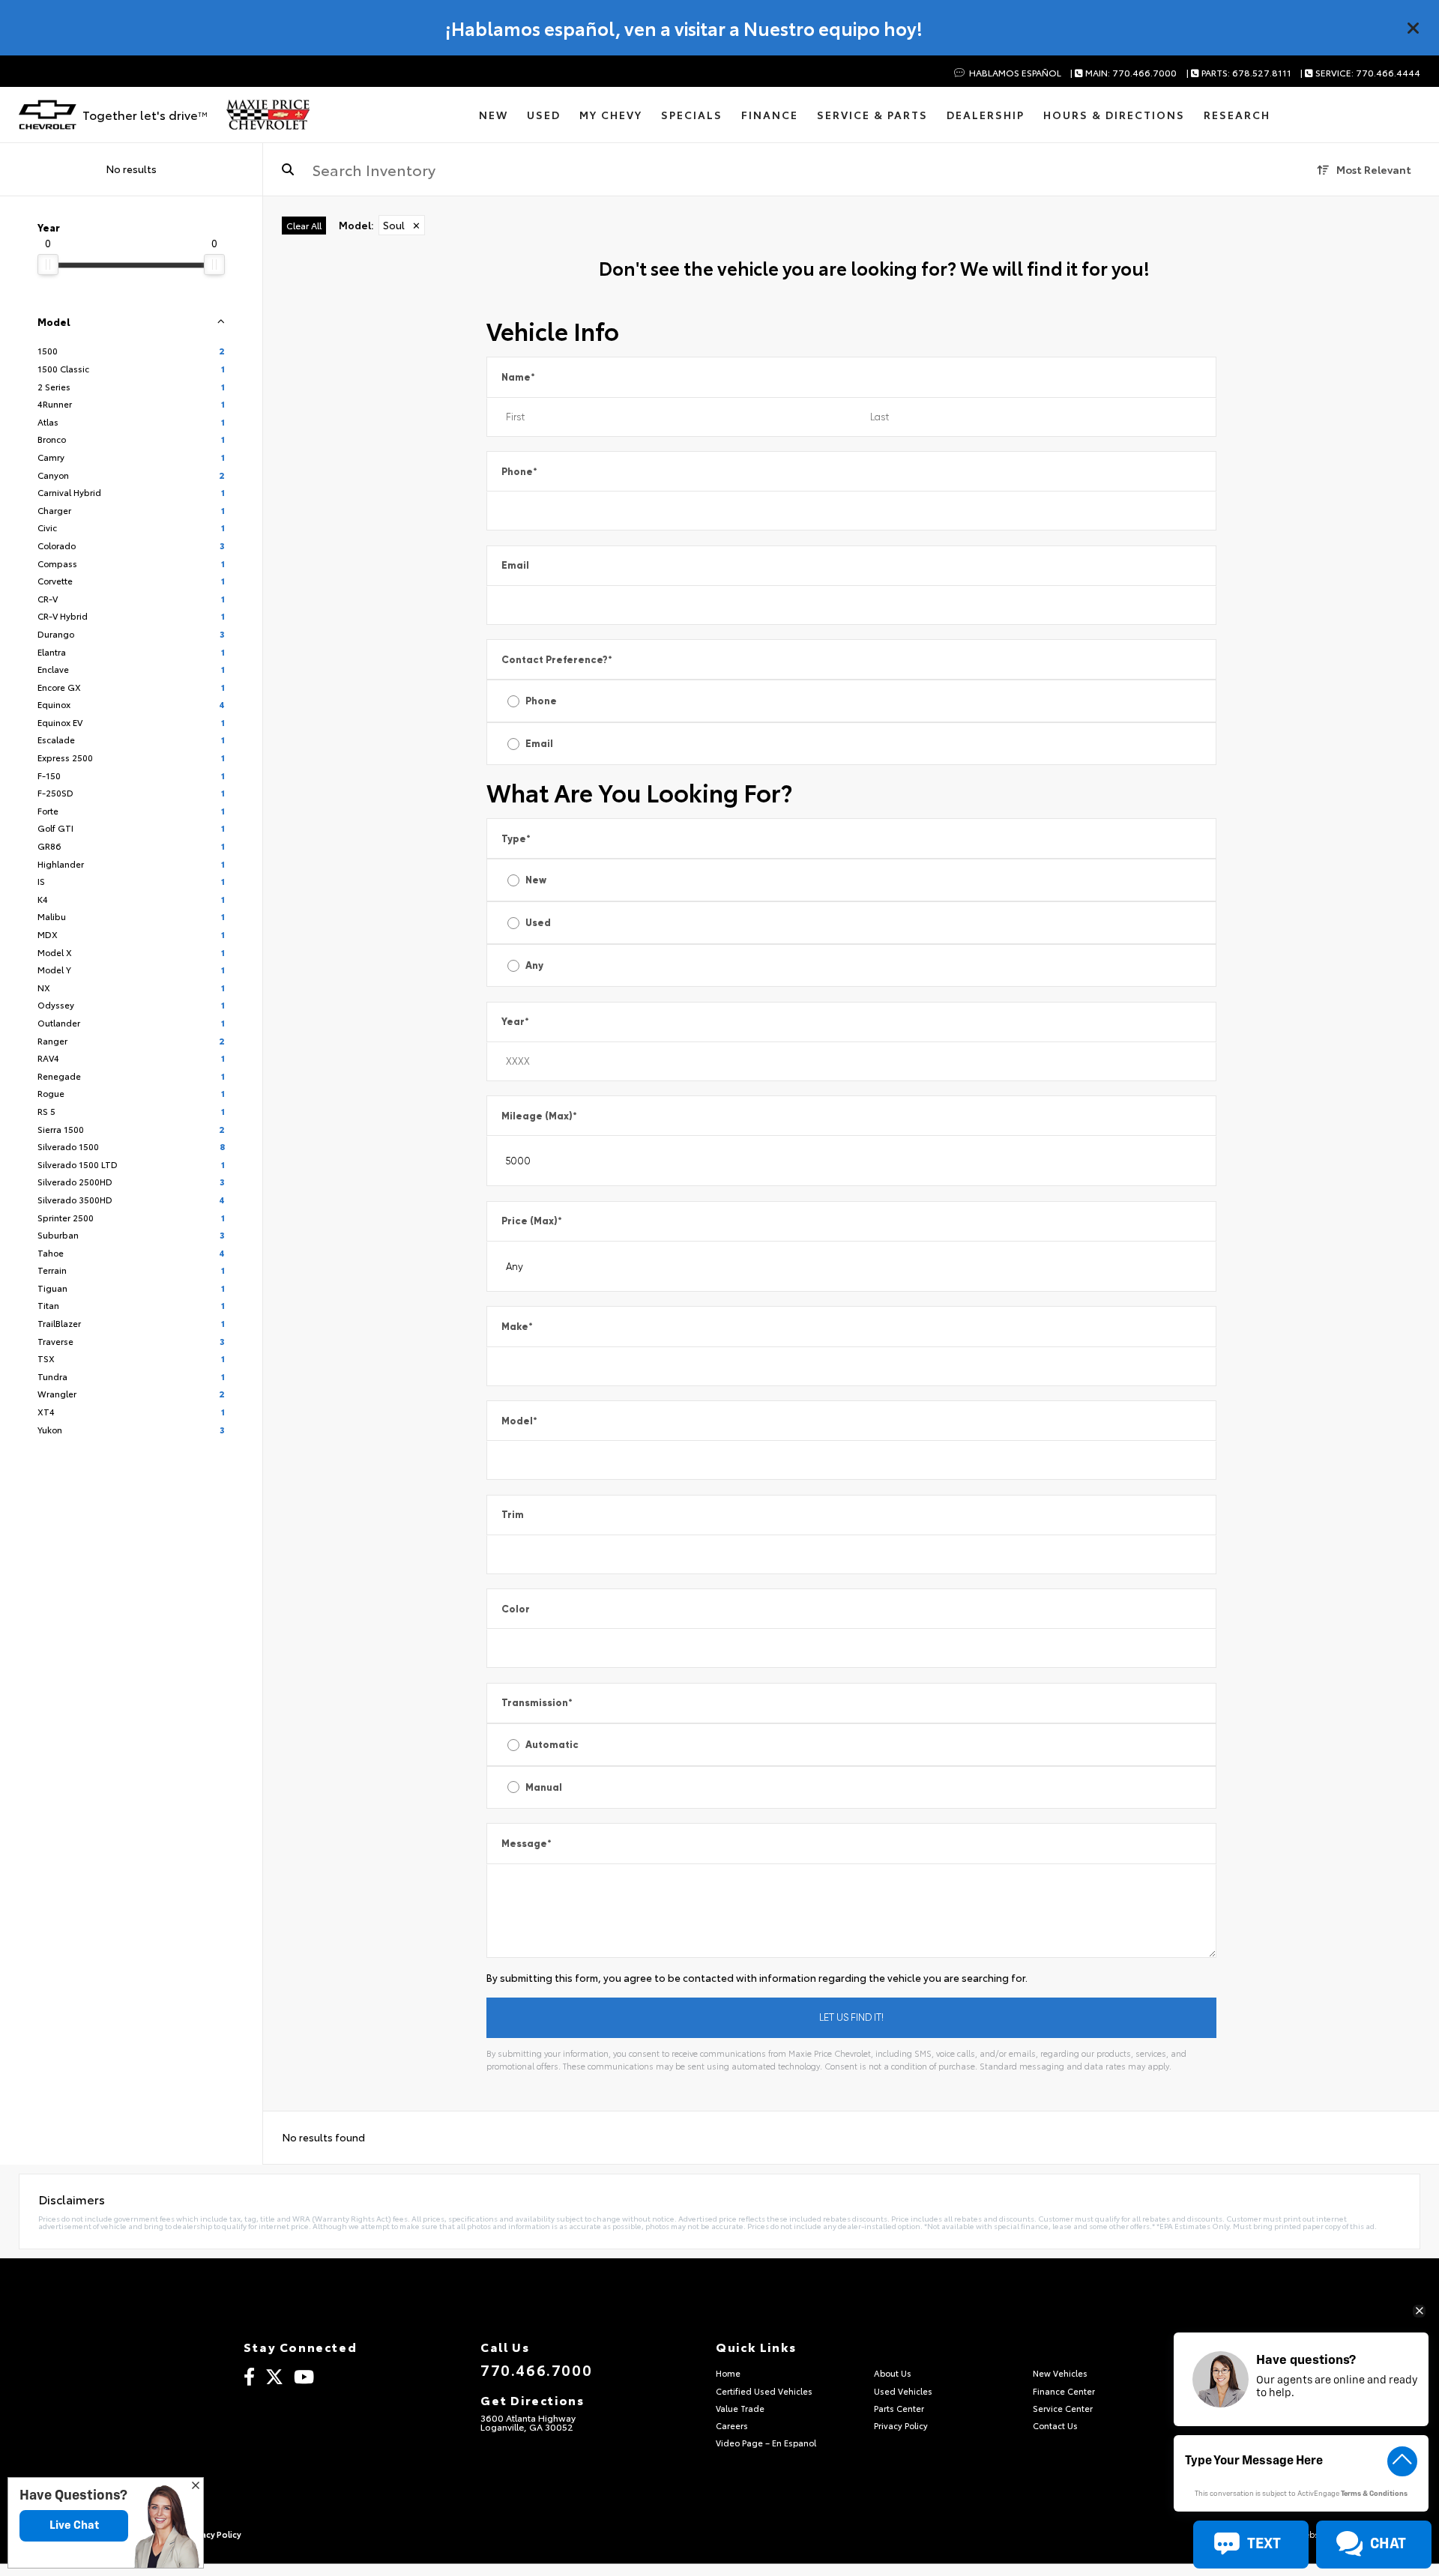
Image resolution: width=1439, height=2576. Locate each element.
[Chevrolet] (48, 115)
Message (527, 1844)
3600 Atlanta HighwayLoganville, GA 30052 (528, 2422)
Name (518, 377)
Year (515, 1022)
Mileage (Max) (539, 1116)
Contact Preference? (557, 660)
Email (515, 565)
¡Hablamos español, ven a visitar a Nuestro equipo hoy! (684, 28)
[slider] (48, 264)
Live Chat (74, 2525)
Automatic (552, 1745)
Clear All (304, 225)
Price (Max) (532, 1221)
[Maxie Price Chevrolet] (268, 115)
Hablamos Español (1014, 73)
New (536, 880)
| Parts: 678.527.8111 (1239, 73)
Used (538, 923)
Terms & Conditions (1374, 2494)
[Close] (1414, 28)
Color (516, 1609)
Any (534, 965)
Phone (519, 472)
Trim (513, 1515)
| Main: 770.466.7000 (1123, 73)
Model (519, 1421)
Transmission (537, 1703)
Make (517, 1327)
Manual (544, 1787)
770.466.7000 (536, 2369)
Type (516, 839)
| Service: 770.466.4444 (1360, 73)
